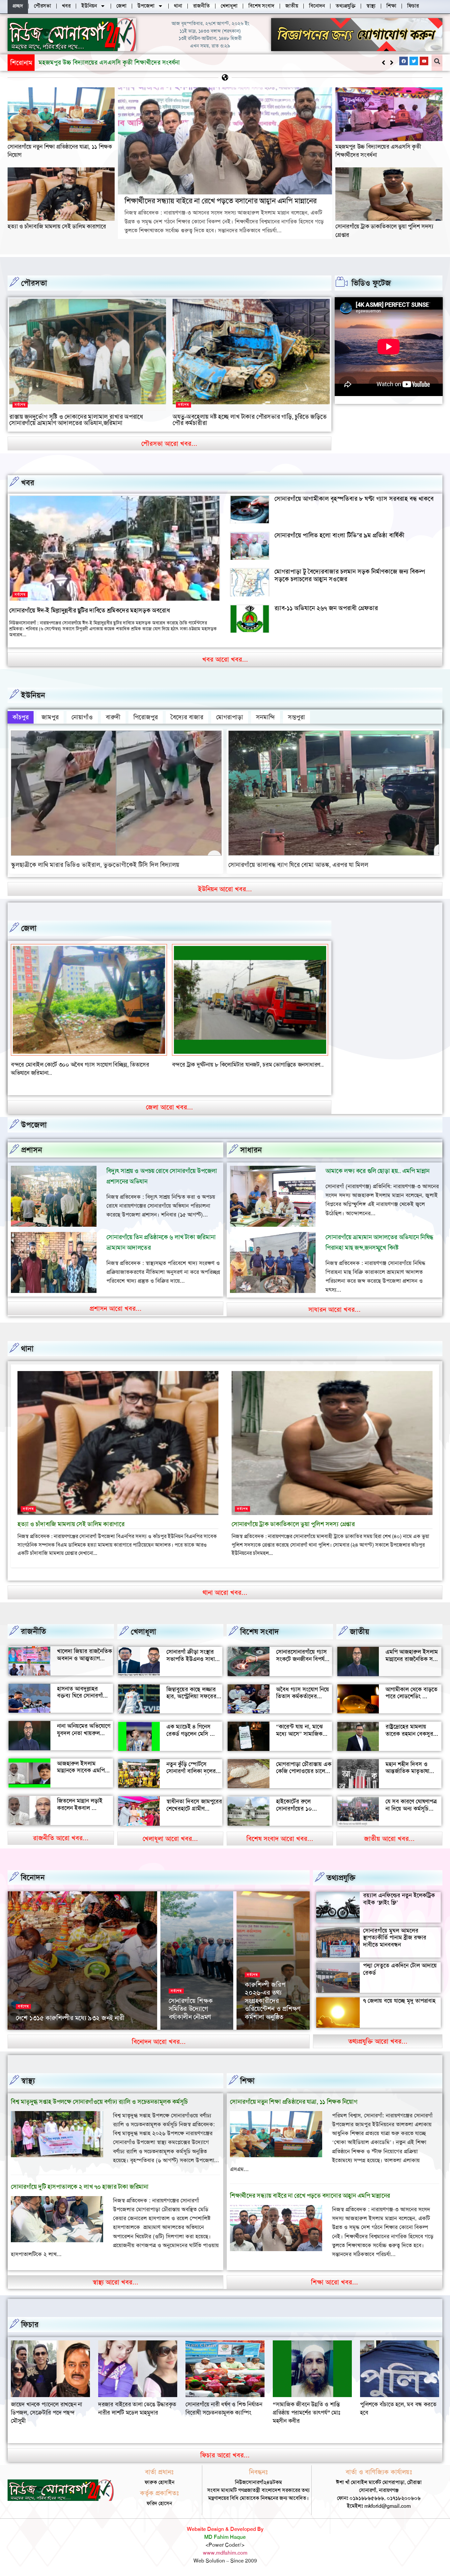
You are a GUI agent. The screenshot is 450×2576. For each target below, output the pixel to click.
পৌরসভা (34, 283)
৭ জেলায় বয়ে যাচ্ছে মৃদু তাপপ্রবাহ (399, 1992)
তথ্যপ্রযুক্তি (341, 1870)
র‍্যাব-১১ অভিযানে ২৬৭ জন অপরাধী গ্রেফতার (326, 608)
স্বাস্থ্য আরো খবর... (115, 2274)
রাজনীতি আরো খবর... (61, 1830)
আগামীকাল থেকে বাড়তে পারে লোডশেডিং (411, 1684)
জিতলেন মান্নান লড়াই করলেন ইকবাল (80, 1796)
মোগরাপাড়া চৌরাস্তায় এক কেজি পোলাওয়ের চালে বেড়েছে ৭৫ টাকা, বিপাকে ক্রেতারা (304, 1767)
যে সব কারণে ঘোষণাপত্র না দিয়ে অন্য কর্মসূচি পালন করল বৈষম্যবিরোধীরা (411, 1804)
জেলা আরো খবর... (169, 1099)
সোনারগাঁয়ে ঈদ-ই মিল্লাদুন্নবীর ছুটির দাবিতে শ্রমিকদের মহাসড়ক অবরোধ (89, 610)
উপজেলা (34, 1117)
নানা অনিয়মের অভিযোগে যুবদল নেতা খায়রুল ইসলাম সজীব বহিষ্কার (84, 1725)
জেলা (29, 928)
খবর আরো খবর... (225, 659)
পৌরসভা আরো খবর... (169, 444)
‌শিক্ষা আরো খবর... (335, 2274)
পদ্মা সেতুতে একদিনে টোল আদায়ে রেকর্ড (400, 1961)
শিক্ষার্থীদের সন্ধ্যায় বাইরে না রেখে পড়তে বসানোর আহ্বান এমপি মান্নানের (122, 62)
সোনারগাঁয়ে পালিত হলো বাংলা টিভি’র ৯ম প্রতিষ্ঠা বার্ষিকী (339, 535)
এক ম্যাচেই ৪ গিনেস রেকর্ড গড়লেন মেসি (188, 1722)
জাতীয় (360, 1623)
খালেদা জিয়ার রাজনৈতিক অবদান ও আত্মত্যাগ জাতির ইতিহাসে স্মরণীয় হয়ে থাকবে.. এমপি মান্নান (84, 1654)
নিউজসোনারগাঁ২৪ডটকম (37, 2020)
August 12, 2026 (186, 2020)
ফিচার (30, 2316)
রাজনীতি (33, 1623)
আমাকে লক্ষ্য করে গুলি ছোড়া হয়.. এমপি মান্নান (378, 1163)
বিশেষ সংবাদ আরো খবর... (280, 1830)
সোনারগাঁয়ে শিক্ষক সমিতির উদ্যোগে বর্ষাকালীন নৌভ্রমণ (191, 2001)
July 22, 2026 (260, 2020)
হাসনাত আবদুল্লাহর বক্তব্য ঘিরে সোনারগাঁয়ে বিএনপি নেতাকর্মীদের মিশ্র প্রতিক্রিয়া (85, 1691)
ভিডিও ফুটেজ (371, 283)
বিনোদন (33, 1869)
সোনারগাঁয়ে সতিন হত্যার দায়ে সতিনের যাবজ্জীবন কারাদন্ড (72, 1065)
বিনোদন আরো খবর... (159, 2033)
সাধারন (251, 1142)
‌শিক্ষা (247, 2073)
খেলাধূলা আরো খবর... (170, 1830)
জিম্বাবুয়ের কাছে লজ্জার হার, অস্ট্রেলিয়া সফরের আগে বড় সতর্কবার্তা (191, 1688)
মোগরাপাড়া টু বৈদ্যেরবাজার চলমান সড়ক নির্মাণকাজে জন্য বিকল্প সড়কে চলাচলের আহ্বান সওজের (350, 575)
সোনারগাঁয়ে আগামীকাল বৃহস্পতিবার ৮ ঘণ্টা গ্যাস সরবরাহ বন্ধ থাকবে (354, 499)
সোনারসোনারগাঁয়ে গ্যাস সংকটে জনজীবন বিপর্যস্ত (302, 1647)
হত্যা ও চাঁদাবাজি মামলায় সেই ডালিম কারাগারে (57, 226)
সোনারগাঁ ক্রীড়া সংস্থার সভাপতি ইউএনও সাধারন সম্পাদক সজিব (194, 1651)
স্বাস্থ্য (28, 2073)
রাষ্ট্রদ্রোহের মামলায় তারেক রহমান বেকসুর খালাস (409, 1725)
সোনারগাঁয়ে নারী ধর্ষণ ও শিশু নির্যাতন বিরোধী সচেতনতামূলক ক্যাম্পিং (49, 2400)
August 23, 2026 (80, 2020)
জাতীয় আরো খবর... (389, 1830)
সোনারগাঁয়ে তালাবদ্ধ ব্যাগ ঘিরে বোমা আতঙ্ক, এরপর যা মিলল (298, 865)
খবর (28, 483)
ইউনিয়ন (33, 695)
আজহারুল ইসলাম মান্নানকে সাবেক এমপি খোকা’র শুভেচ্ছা (81, 1762)
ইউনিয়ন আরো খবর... (225, 889)
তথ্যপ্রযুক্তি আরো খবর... (378, 2033)
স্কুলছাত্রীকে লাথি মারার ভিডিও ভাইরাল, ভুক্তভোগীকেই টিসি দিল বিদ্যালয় (95, 865)
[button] (392, 63)
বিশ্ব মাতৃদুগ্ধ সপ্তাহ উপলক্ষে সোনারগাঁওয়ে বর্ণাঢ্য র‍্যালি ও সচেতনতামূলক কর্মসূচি (99, 2093)
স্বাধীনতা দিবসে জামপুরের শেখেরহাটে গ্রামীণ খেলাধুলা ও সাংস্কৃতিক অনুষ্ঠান (194, 1804)
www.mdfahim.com (225, 2544)
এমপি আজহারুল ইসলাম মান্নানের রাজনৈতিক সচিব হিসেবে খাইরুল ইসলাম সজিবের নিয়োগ (413, 1654)
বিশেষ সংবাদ (260, 1623)
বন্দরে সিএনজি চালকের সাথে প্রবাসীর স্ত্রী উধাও (222, 1065)
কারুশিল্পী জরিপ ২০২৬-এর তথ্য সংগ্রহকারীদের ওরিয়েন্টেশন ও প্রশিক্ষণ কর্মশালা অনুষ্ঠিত (273, 1992)
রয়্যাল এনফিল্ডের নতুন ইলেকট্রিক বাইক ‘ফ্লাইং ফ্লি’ (399, 1891)
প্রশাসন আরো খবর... (116, 1300)
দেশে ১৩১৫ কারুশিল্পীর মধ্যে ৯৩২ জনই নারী (70, 2010)
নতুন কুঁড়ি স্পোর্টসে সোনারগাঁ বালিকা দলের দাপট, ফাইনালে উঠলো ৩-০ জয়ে (191, 1767)
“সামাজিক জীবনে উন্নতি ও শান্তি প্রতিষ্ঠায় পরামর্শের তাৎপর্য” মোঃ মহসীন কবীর (132, 2404)
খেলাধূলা (143, 1623)
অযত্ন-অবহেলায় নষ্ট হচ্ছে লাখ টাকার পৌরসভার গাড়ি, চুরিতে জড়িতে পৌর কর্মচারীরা (250, 420)
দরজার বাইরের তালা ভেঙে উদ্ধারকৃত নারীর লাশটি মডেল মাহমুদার (399, 2400)
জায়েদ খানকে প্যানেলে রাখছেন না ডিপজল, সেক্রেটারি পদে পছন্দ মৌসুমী (308, 2404)
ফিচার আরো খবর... (225, 2447)
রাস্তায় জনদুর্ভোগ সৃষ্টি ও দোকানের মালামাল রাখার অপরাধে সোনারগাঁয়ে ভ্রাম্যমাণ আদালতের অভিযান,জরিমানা (76, 420)
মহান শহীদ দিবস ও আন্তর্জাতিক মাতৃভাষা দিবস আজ (407, 1763)
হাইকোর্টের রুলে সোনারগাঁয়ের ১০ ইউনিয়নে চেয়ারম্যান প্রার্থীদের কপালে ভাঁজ (300, 1804)
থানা (27, 1340)
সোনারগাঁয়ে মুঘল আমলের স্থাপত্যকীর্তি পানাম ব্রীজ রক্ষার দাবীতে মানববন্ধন (395, 1929)
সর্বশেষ (20, 405)
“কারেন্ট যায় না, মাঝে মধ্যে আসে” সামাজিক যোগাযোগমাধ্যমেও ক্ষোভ (303, 1725)
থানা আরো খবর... (225, 1584)
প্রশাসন (32, 1142)
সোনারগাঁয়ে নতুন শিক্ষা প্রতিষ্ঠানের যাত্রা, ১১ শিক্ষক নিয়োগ (294, 2093)
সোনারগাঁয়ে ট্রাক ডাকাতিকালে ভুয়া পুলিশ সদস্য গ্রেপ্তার (293, 1516)
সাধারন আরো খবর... (335, 1301)
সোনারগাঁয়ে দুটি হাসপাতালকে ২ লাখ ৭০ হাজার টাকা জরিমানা (80, 2178)
